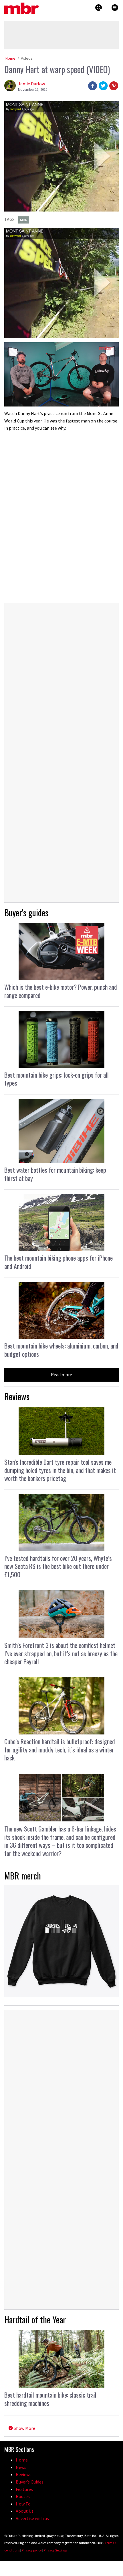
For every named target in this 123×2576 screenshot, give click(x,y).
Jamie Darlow (31, 84)
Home (10, 58)
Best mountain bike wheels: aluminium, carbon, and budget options (61, 1350)
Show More (24, 2428)
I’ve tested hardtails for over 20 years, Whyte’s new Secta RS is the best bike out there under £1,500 (58, 1566)
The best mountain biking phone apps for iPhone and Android (58, 1262)
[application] (61, 374)
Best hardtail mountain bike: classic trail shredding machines (50, 2399)
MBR (24, 220)
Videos (27, 58)
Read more (61, 1374)
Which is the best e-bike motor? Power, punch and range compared (61, 991)
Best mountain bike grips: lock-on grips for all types (56, 1079)
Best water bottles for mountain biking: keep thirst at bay (55, 1174)
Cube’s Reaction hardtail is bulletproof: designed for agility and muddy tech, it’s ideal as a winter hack (60, 1749)
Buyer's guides (26, 912)
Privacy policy (32, 2550)
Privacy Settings (55, 2550)
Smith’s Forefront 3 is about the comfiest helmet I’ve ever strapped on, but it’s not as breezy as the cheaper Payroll (61, 1653)
